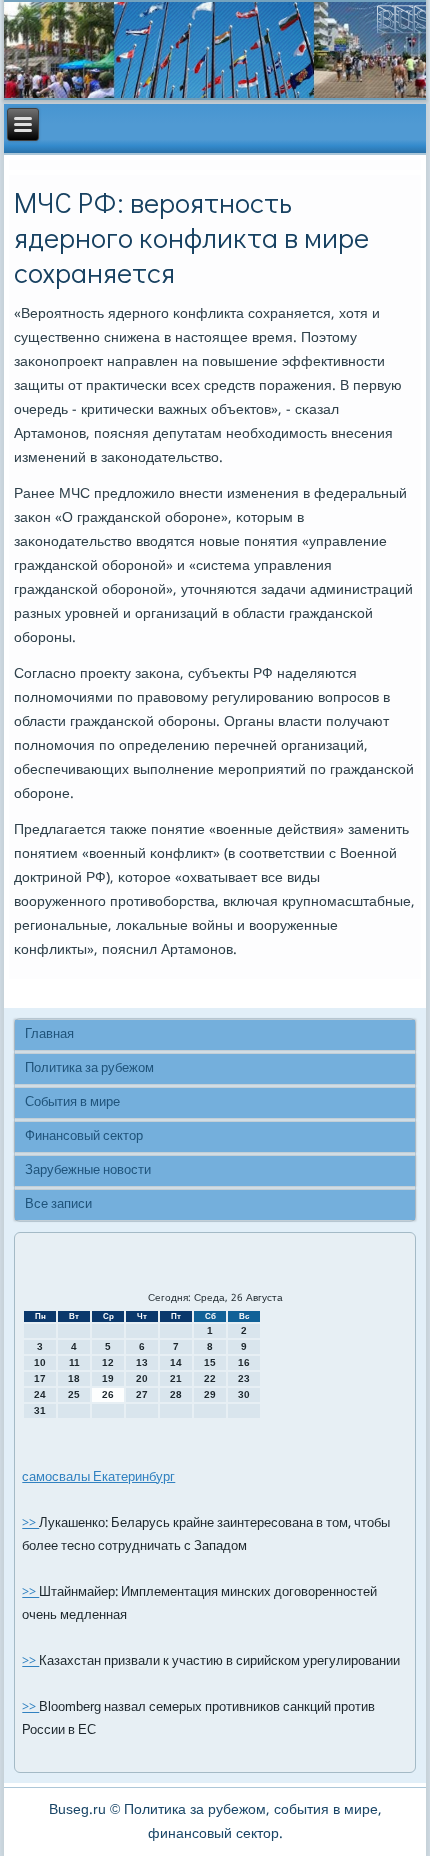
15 (210, 1362)
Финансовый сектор (84, 1136)
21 (176, 1378)
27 (142, 1394)
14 (176, 1362)
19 (108, 1378)
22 (210, 1378)
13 (142, 1362)
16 (244, 1362)
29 (210, 1394)
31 (40, 1410)
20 (142, 1378)
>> (30, 1523)
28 (176, 1394)
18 (74, 1378)
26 (108, 1394)
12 (108, 1362)
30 (244, 1394)
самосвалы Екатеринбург (98, 1477)
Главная (49, 1034)
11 (74, 1362)
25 (74, 1394)
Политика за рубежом (89, 1068)
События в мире (72, 1102)
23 (244, 1378)
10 (40, 1362)
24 (40, 1394)
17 (40, 1378)
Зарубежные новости (88, 1170)
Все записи (58, 1204)
